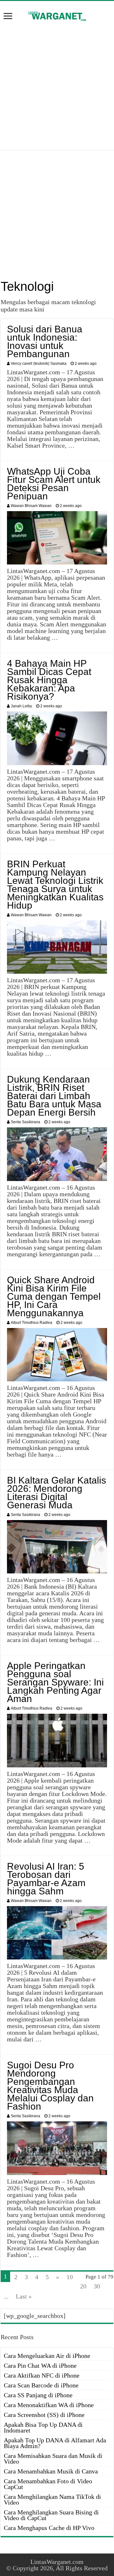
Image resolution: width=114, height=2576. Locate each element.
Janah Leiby (21, 706)
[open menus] (8, 17)
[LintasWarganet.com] (57, 15)
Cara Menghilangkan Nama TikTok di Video (52, 2499)
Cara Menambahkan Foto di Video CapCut (48, 2484)
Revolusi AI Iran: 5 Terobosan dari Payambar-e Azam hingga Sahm (46, 1879)
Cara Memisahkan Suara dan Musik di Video (53, 2459)
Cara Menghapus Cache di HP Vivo (49, 2528)
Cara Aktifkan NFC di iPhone (42, 2375)
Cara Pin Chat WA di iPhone (40, 2366)
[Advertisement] (57, 86)
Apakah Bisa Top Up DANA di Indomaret (43, 2427)
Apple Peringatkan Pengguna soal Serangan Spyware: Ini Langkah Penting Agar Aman (55, 1682)
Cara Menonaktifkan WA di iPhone (49, 2405)
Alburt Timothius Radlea (32, 1323)
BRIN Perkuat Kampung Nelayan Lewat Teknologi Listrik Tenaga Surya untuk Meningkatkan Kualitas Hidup (55, 885)
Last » (24, 2296)
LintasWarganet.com (57, 2562)
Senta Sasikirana (25, 1122)
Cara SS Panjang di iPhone (38, 2395)
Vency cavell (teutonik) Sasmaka (39, 364)
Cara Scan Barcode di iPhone (41, 2385)
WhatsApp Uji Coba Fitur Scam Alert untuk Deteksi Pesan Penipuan (54, 484)
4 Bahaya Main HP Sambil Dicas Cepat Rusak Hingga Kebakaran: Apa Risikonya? (49, 680)
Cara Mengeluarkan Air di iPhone (47, 2356)
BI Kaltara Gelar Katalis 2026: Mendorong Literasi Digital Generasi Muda (57, 1493)
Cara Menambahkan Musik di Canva (51, 2471)
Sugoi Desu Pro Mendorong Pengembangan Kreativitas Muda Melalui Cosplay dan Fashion (50, 2086)
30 (97, 2286)
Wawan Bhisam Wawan (31, 506)
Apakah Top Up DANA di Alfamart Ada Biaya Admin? (55, 2443)
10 (70, 2277)
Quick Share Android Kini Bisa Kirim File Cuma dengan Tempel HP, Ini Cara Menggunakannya (54, 1296)
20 (83, 2286)
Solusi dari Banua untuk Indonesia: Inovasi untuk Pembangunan (45, 341)
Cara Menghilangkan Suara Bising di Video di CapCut (51, 2515)
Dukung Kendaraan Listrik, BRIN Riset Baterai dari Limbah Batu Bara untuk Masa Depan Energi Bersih (54, 1096)
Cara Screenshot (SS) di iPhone (44, 2415)
